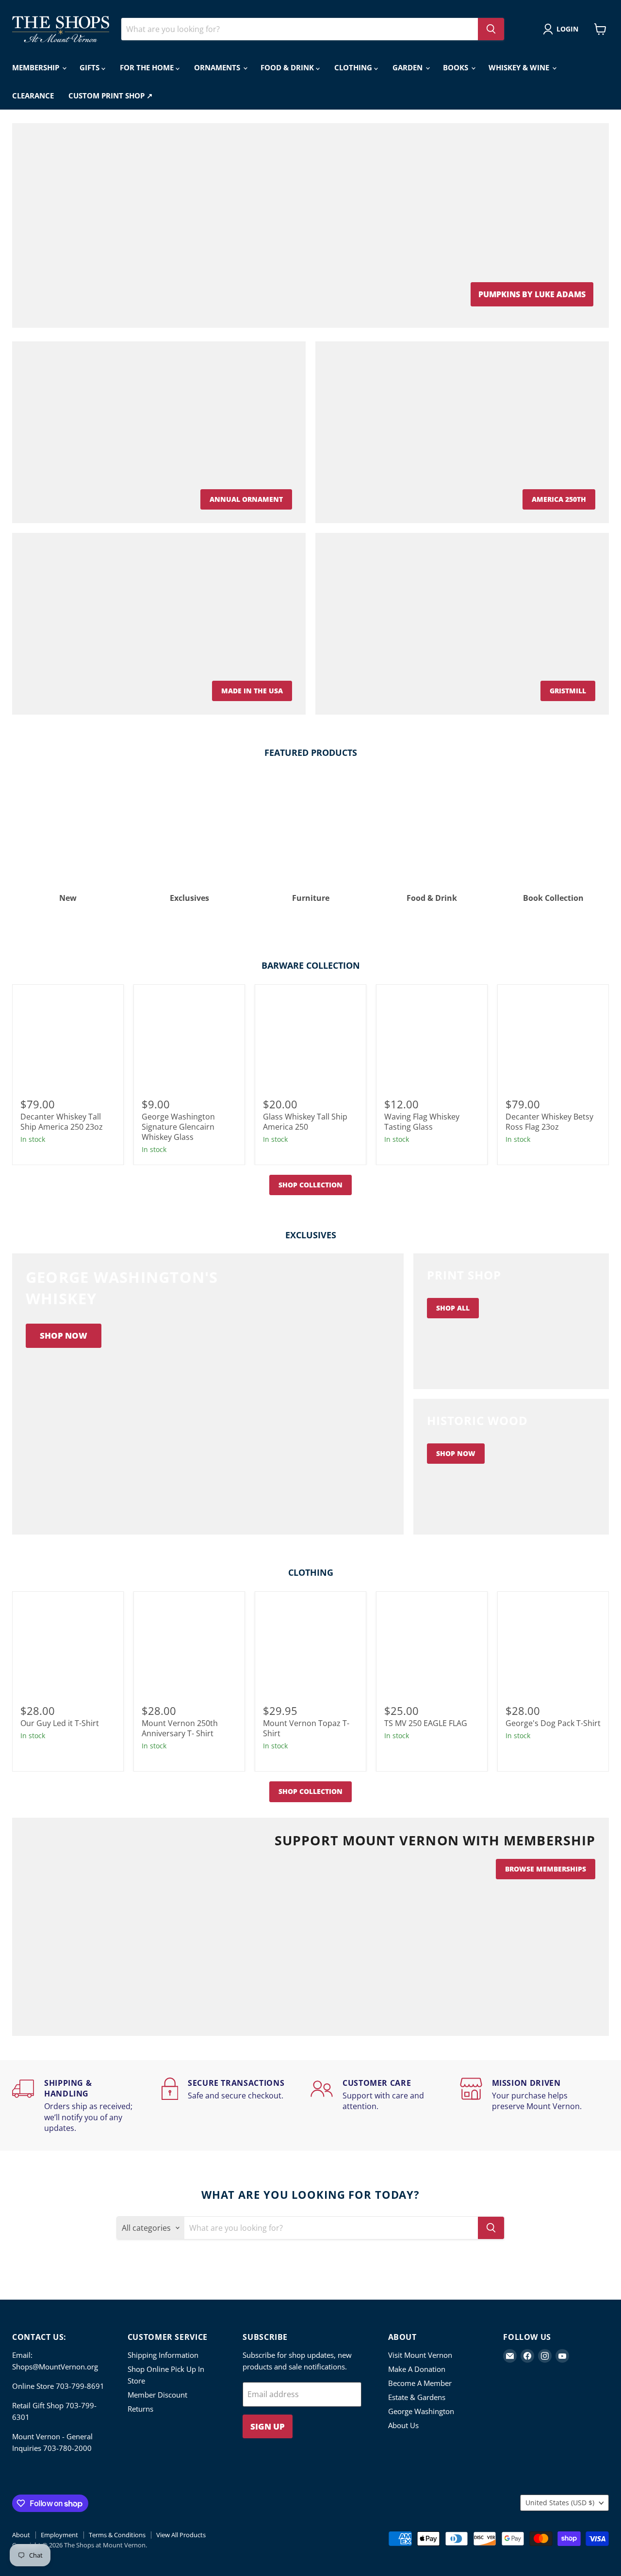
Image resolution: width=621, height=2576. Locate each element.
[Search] (491, 29)
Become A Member (420, 2383)
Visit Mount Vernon (420, 2355)
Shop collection (310, 1185)
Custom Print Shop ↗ (111, 96)
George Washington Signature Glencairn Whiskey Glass (178, 1127)
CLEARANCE (33, 96)
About (21, 2535)
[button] (563, 29)
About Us (403, 2425)
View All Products (181, 2535)
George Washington (421, 2411)
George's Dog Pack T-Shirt (553, 1723)
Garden (409, 67)
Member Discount (157, 2395)
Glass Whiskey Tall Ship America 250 (305, 1122)
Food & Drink (288, 67)
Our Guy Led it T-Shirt (60, 1723)
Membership (37, 67)
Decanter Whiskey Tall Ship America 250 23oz (62, 1122)
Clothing (354, 67)
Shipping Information (163, 2355)
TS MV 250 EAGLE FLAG (426, 1723)
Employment (59, 2535)
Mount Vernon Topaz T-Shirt (306, 1728)
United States (560, 2503)
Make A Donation (417, 2369)
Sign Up (268, 2426)
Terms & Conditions (117, 2535)
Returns (140, 2409)
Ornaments (218, 67)
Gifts (90, 67)
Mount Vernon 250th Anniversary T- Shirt (180, 1728)
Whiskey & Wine (520, 67)
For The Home (148, 67)
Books (457, 67)
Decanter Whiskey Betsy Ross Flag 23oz (549, 1122)
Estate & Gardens (417, 2397)
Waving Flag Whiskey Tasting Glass (422, 1122)
